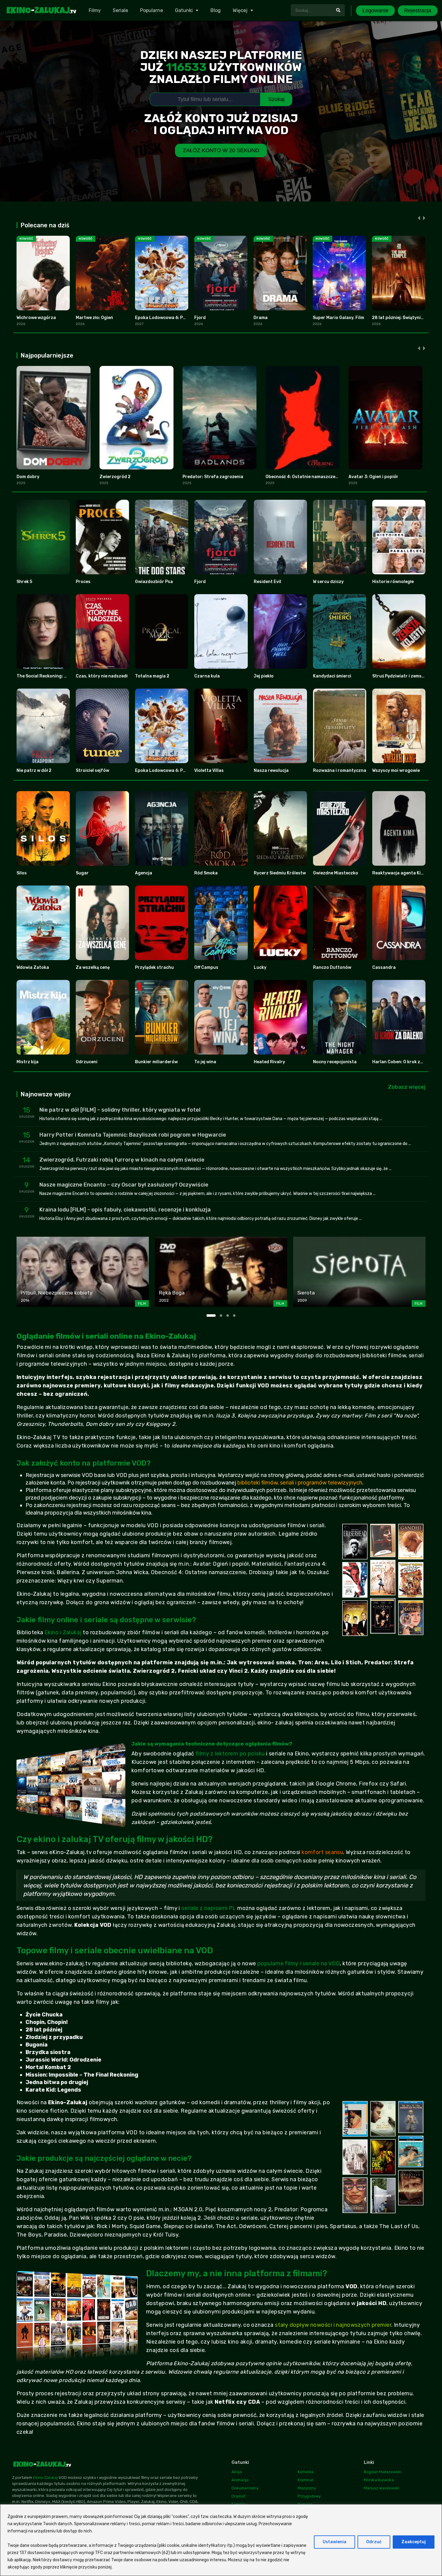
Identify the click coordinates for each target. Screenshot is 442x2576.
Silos (22, 873)
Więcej (240, 10)
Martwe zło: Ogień (94, 318)
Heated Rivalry (269, 1062)
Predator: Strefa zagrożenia (213, 477)
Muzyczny (307, 2488)
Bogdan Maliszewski (382, 2472)
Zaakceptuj (414, 2542)
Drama (261, 318)
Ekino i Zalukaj (63, 1632)
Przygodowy (309, 2496)
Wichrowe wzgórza (36, 318)
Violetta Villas (209, 771)
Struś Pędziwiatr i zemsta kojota (407, 676)
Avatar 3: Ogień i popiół (373, 477)
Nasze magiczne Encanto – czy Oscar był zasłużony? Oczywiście (124, 1185)
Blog (216, 10)
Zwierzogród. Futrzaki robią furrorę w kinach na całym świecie (122, 1160)
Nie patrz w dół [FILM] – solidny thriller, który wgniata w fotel (120, 1110)
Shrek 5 (24, 582)
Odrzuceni (87, 1062)
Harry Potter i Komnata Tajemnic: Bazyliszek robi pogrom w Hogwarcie (133, 1135)
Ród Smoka (206, 873)
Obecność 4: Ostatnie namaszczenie (304, 477)
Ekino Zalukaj (45, 2478)
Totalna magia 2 (152, 676)
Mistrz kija (28, 1062)
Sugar (82, 873)
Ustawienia (335, 2542)
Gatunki (184, 10)
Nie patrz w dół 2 (34, 771)
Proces (83, 582)
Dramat (238, 2496)
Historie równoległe (393, 582)
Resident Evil (267, 582)
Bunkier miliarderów (156, 1062)
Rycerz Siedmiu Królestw (280, 873)
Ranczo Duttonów (332, 967)
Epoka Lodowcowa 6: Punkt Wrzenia (173, 318)
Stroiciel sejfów (92, 771)
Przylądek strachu (154, 967)
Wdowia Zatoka (33, 967)
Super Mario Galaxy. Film (338, 318)
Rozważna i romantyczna (340, 771)
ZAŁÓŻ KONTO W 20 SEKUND (221, 150)
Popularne (152, 10)
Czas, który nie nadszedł (102, 676)
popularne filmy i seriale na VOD (299, 1963)
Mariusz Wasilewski (381, 2488)
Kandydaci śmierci (332, 676)
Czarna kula (207, 676)
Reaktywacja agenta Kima (400, 873)
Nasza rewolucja (271, 771)
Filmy (95, 10)
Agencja (144, 873)
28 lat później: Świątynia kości (404, 318)
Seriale (120, 10)
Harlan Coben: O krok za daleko (405, 1062)
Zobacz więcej (407, 1087)
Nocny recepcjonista (335, 1062)
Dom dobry (28, 477)
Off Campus (206, 967)
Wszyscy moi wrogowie (396, 771)
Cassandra (384, 967)
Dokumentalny (245, 2488)
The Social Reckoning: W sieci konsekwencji (62, 676)
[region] (221, 2540)
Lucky (260, 967)
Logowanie (375, 11)
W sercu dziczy (328, 582)
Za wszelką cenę (93, 967)
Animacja (240, 2480)
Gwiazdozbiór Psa (154, 582)
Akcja (237, 2472)
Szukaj (276, 99)
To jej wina (205, 1062)
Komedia (306, 2472)
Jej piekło (264, 676)
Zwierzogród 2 (115, 477)
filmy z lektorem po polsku (230, 1754)
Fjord (200, 318)
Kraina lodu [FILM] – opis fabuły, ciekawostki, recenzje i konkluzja (125, 1210)
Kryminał (306, 2480)
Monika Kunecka (379, 2480)
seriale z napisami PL (209, 1908)
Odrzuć (374, 2542)
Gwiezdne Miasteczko (336, 873)
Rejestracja (418, 11)
